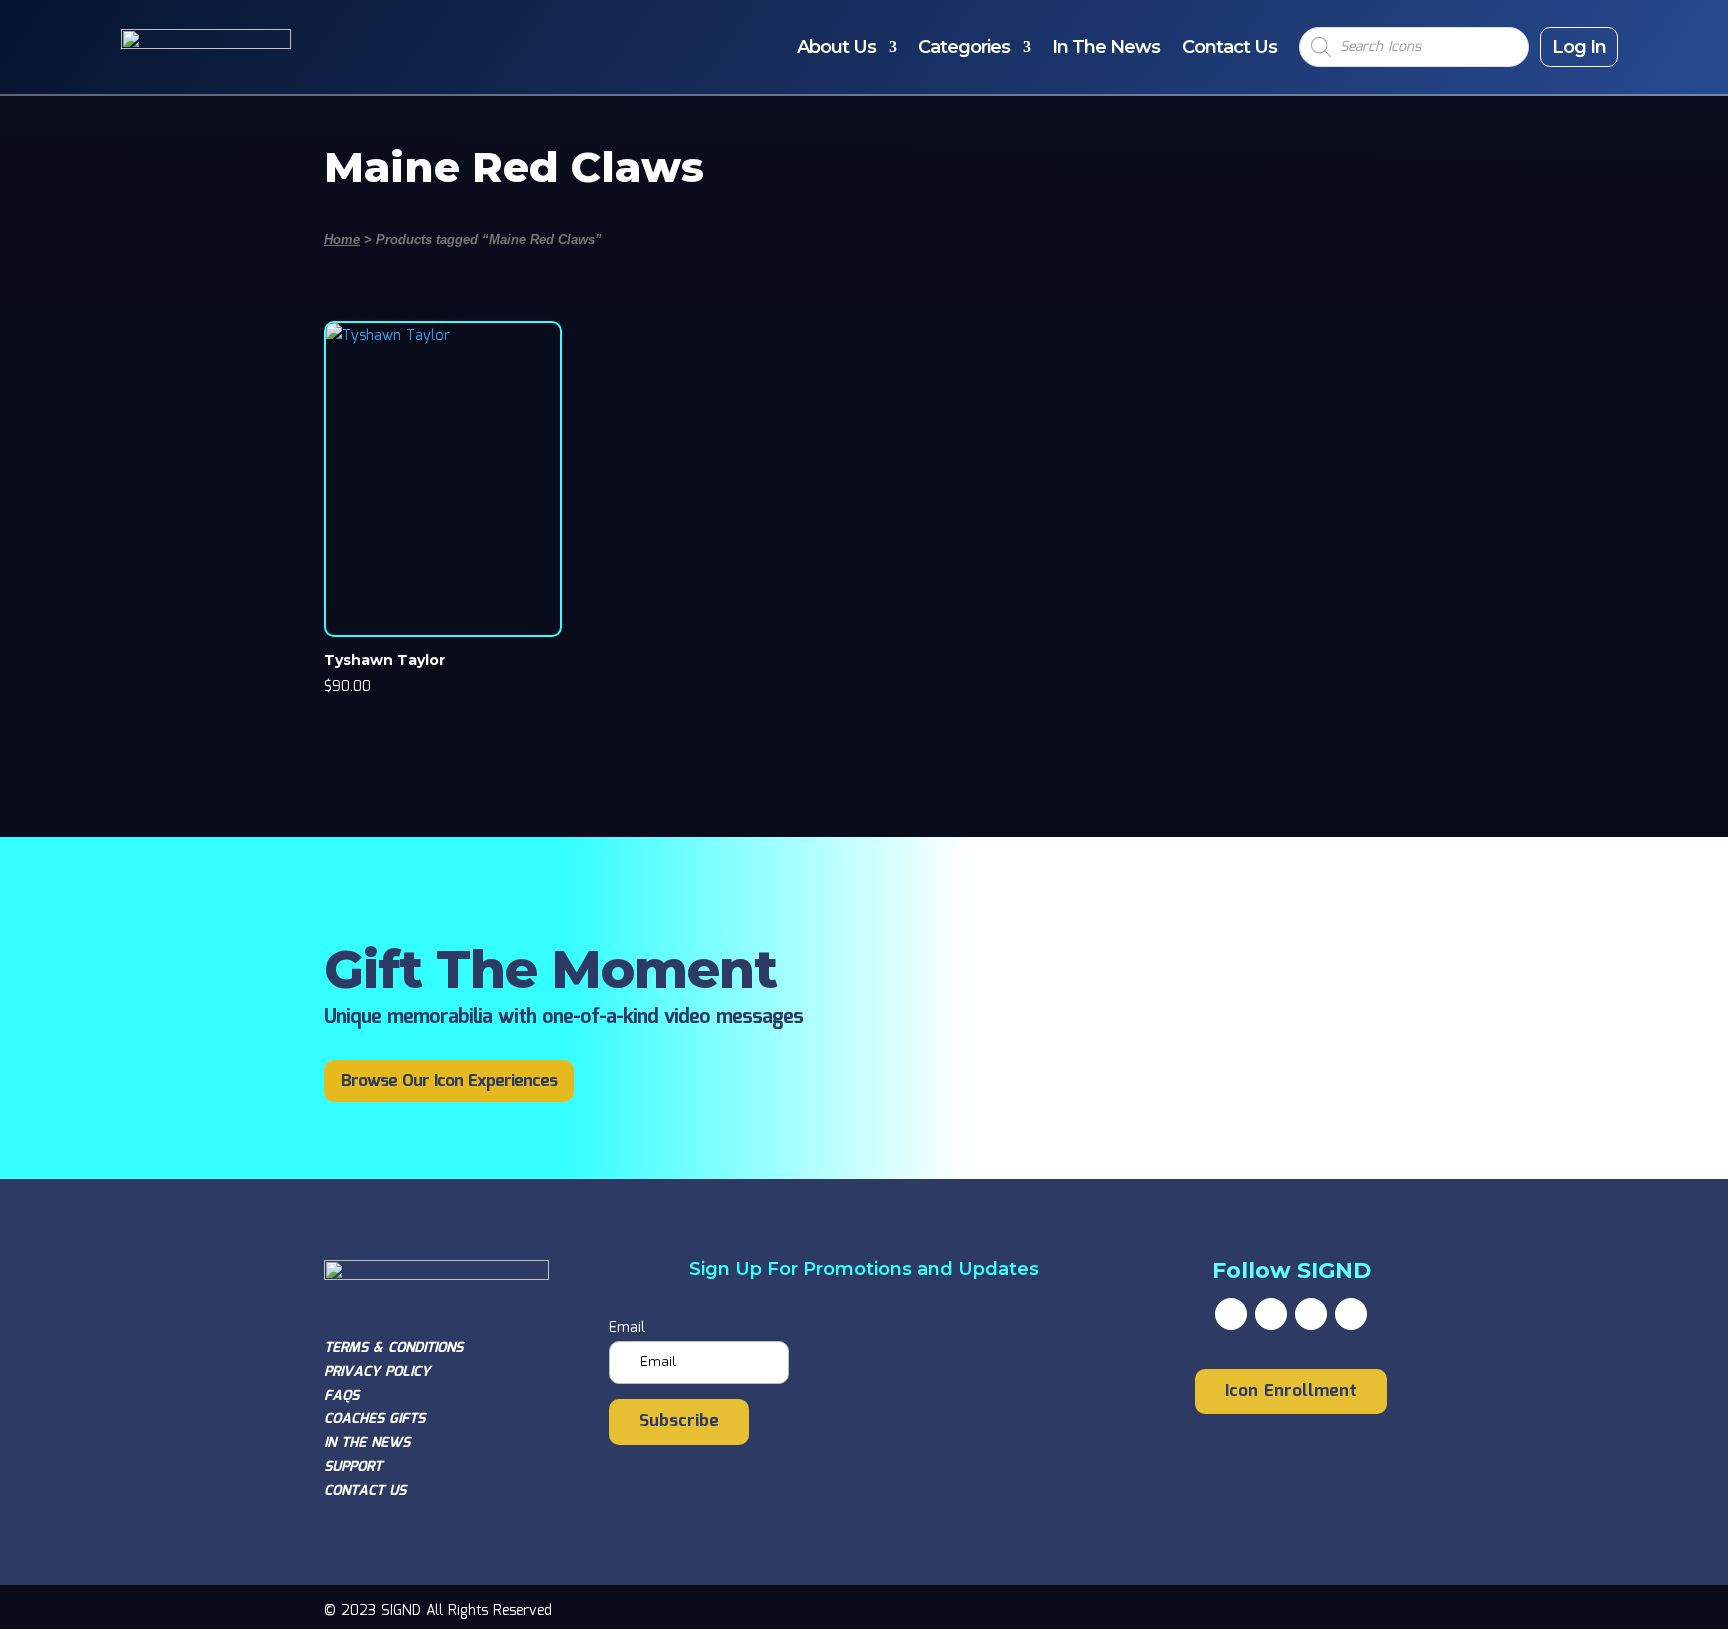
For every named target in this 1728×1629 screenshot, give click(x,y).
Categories (964, 47)
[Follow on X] (1271, 1314)
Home (342, 239)
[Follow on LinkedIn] (1351, 1314)
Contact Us (1229, 47)
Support (353, 1467)
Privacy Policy (377, 1372)
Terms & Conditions (393, 1348)
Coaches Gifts (374, 1419)
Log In (1579, 47)
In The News (1106, 47)
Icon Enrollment (1291, 1391)
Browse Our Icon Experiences (449, 1081)
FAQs (341, 1396)
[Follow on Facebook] (1231, 1314)
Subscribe (679, 1421)
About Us (836, 47)
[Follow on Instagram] (1311, 1314)
